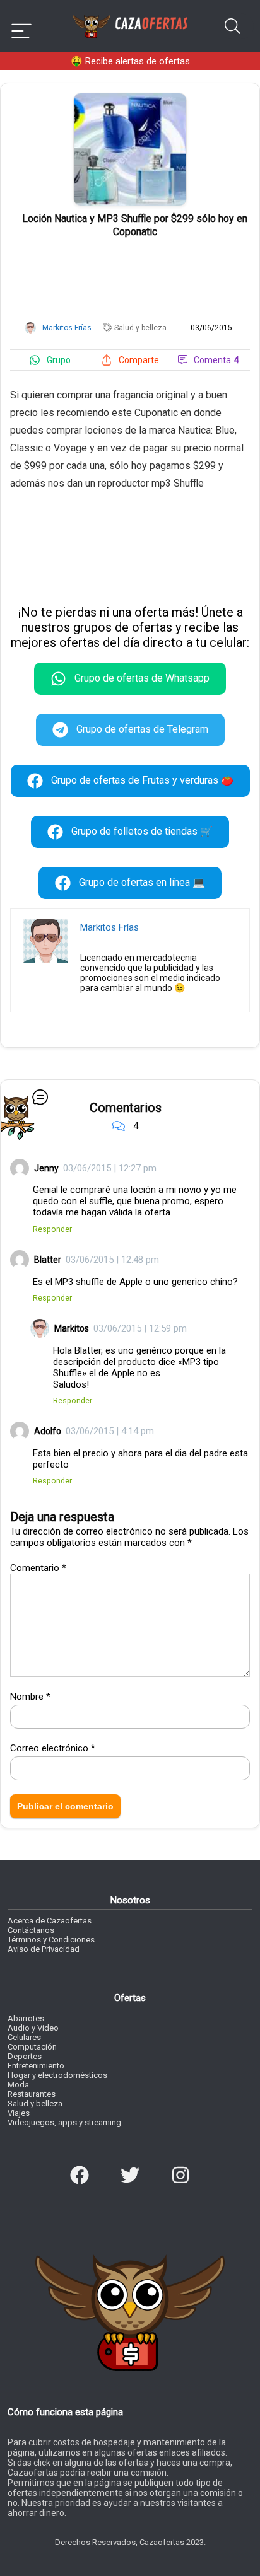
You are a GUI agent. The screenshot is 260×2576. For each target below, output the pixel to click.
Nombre (30, 1697)
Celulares (24, 2037)
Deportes (25, 2056)
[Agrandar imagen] (130, 98)
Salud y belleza (140, 328)
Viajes (19, 2113)
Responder (52, 1229)
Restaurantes (32, 2094)
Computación (32, 2047)
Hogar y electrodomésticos (57, 2075)
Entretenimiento (36, 2066)
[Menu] (21, 26)
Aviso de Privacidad (44, 1949)
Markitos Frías (109, 927)
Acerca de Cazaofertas (50, 1921)
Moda (18, 2085)
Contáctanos (31, 1930)
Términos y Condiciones (51, 1940)
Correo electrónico (53, 1748)
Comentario (38, 1568)
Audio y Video (33, 2028)
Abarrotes (26, 2018)
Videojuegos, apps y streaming (64, 2122)
